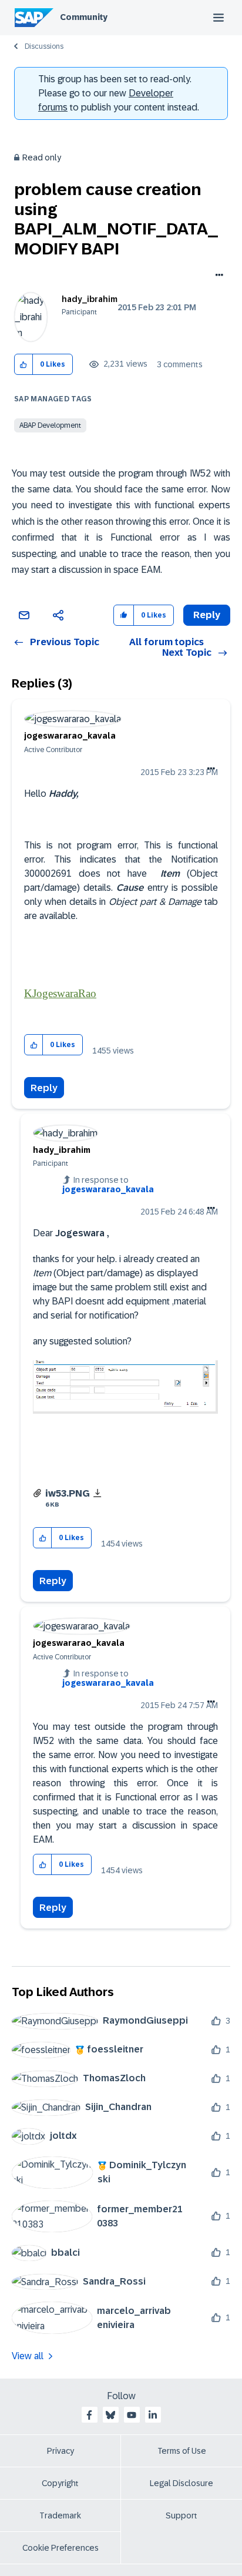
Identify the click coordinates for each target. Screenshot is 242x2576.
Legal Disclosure (181, 2483)
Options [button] (217, 276)
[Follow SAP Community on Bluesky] (110, 2415)
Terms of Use (182, 2451)
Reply (44, 1088)
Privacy (60, 2451)
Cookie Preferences (60, 2548)
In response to (108, 1185)
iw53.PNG (68, 1493)
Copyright (60, 2483)
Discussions (44, 46)
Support (181, 2515)
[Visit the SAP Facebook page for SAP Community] (89, 2415)
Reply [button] (207, 615)
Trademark (60, 2515)
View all (28, 2356)
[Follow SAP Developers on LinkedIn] (153, 2415)
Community (84, 17)
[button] (24, 365)
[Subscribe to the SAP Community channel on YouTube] (132, 2415)
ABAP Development (50, 425)
